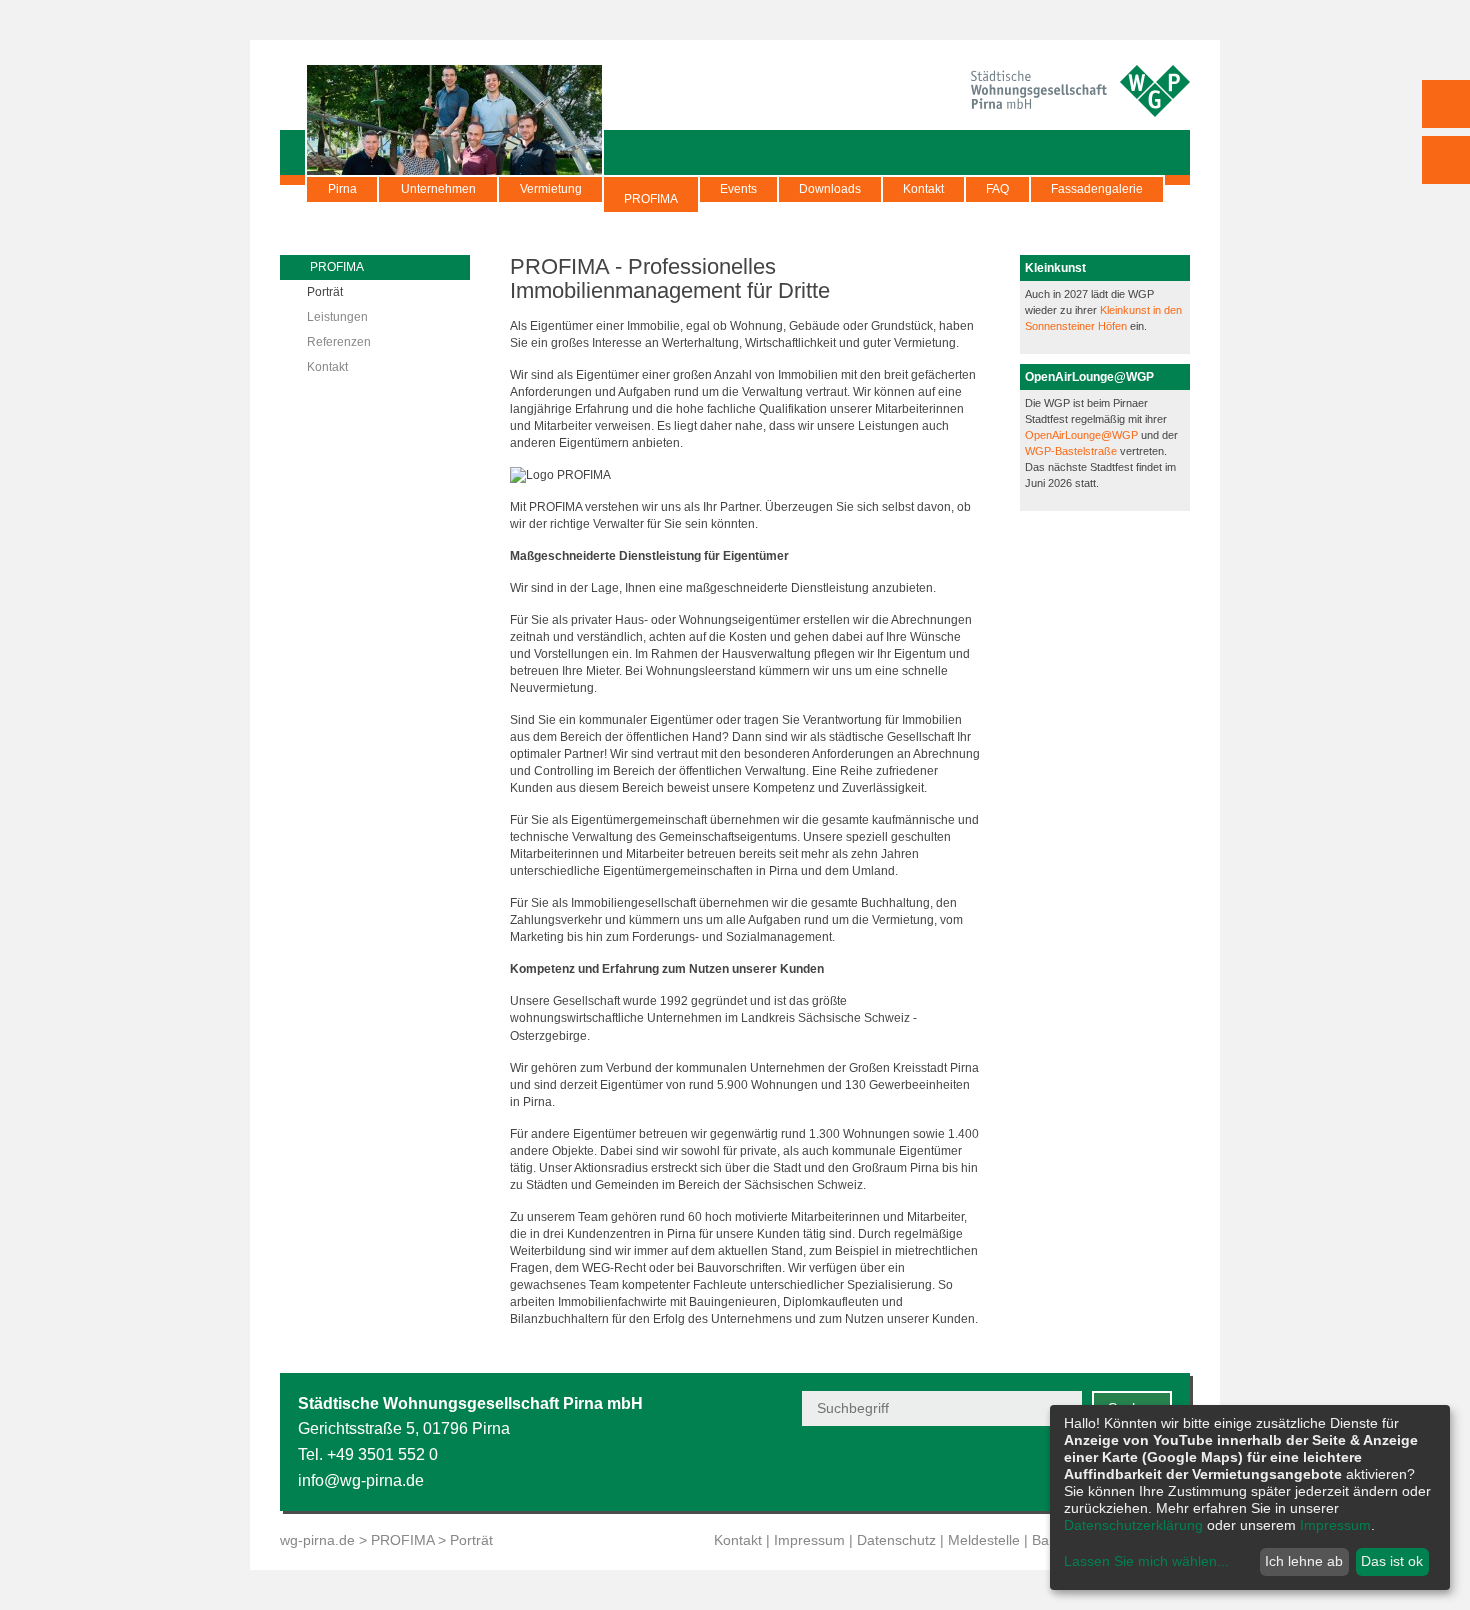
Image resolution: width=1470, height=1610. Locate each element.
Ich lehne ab (1304, 1561)
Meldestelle (984, 1540)
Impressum (809, 1540)
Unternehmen (438, 189)
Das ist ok (1392, 1561)
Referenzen (339, 342)
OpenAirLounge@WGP (1083, 435)
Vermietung (551, 189)
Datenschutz (896, 1540)
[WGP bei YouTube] (1012, 1468)
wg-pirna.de (317, 1540)
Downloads (830, 189)
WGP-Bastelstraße (1072, 451)
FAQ (997, 189)
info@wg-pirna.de (361, 1480)
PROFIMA (651, 199)
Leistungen (337, 317)
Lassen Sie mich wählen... (1146, 1561)
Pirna (342, 189)
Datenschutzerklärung (1133, 1525)
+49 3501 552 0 (382, 1454)
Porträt (325, 292)
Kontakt (923, 189)
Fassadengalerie (1097, 189)
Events (738, 189)
